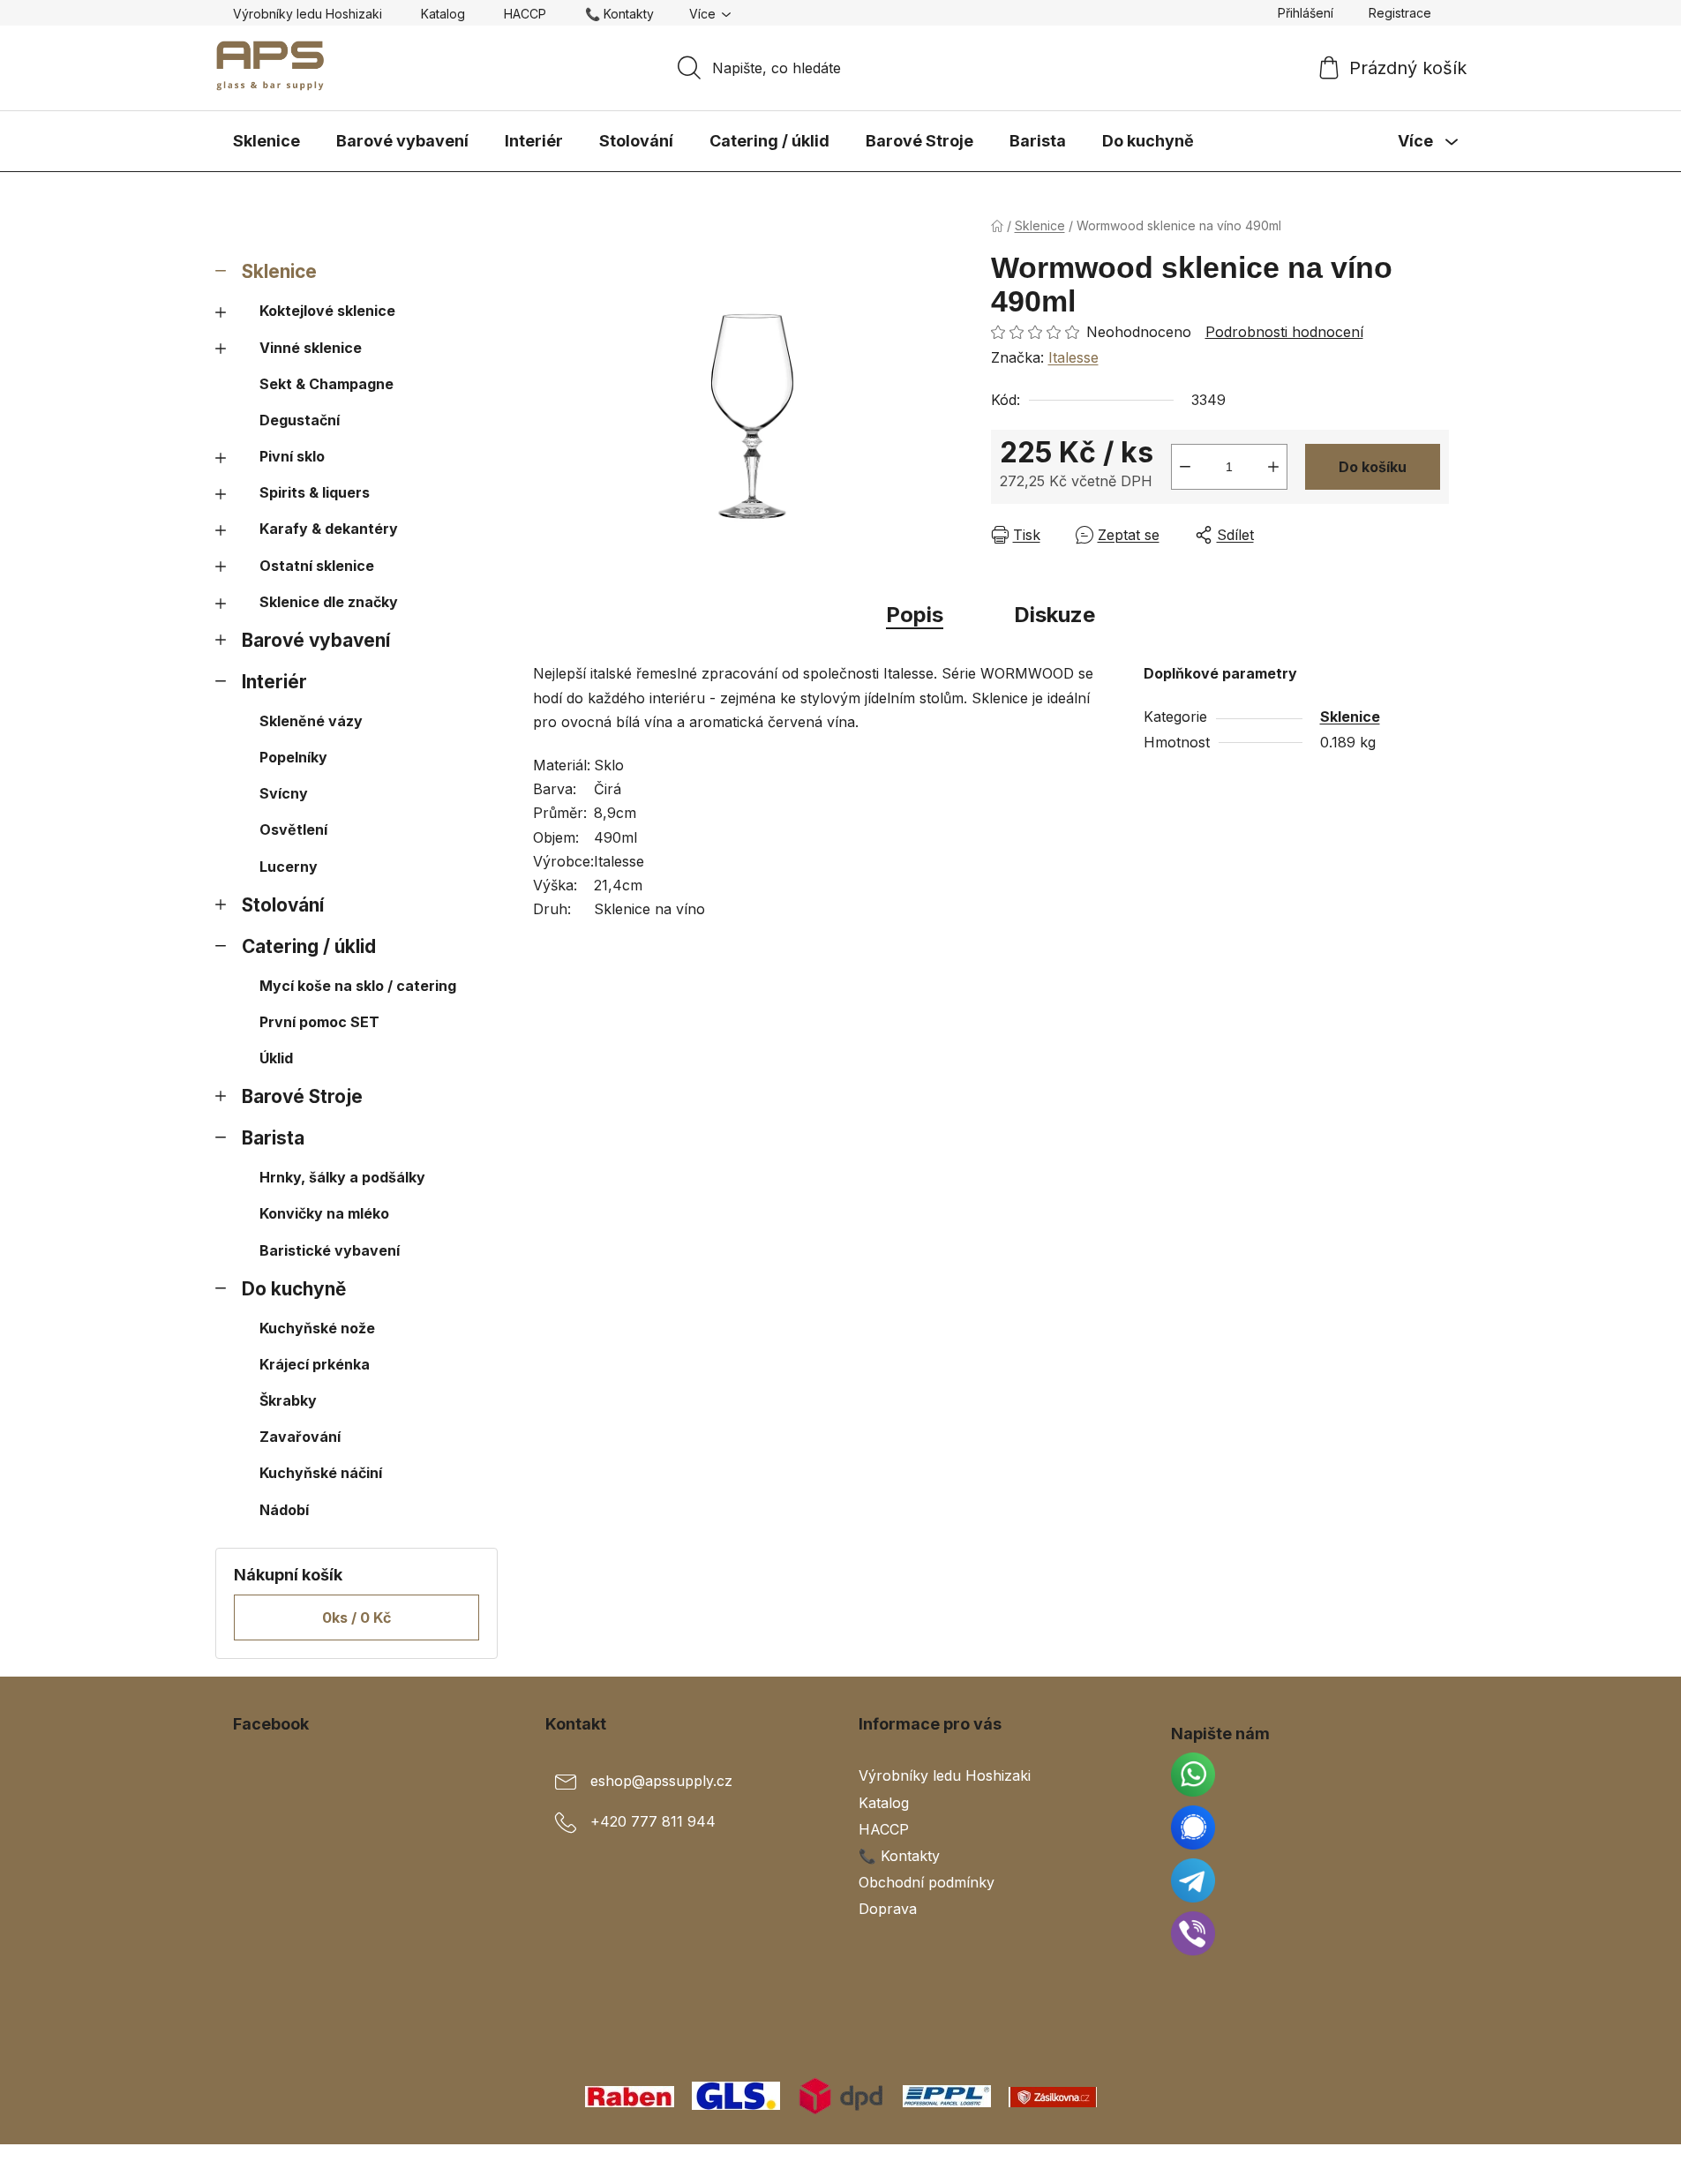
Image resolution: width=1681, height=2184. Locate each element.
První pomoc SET (319, 1022)
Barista (273, 1138)
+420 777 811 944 (653, 1822)
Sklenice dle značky (329, 602)
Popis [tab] (915, 615)
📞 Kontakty (619, 14)
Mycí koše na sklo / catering (358, 986)
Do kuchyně (294, 1289)
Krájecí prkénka (315, 1364)
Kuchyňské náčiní (321, 1473)
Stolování (283, 905)
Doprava (888, 1909)
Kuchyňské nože (317, 1328)
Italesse (1073, 357)
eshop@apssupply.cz (661, 1782)
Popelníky (293, 757)
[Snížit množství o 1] (1185, 467)
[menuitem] (266, 141)
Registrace (1400, 13)
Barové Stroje (302, 1096)
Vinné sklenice (311, 348)
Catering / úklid (309, 946)
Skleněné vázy (311, 721)
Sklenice (279, 271)
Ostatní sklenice (317, 566)
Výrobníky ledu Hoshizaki (308, 14)
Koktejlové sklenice (327, 311)
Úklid (276, 1058)
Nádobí (284, 1510)
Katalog (443, 14)
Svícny (284, 793)
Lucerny (289, 867)
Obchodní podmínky (927, 1882)
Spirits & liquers (315, 492)
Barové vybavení (316, 640)
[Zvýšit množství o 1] (1273, 467)
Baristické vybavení (330, 1250)
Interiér (274, 682)
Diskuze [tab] (1054, 615)
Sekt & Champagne (326, 384)
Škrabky (288, 1400)
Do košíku (1373, 467)
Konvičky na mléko (324, 1213)
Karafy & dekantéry (329, 529)
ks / (356, 1617)
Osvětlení (293, 829)
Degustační (300, 420)
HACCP (525, 14)
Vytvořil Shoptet (1395, 2164)
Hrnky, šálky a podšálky (342, 1177)
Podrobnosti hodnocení (1284, 332)
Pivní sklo (292, 456)
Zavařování (300, 1437)
